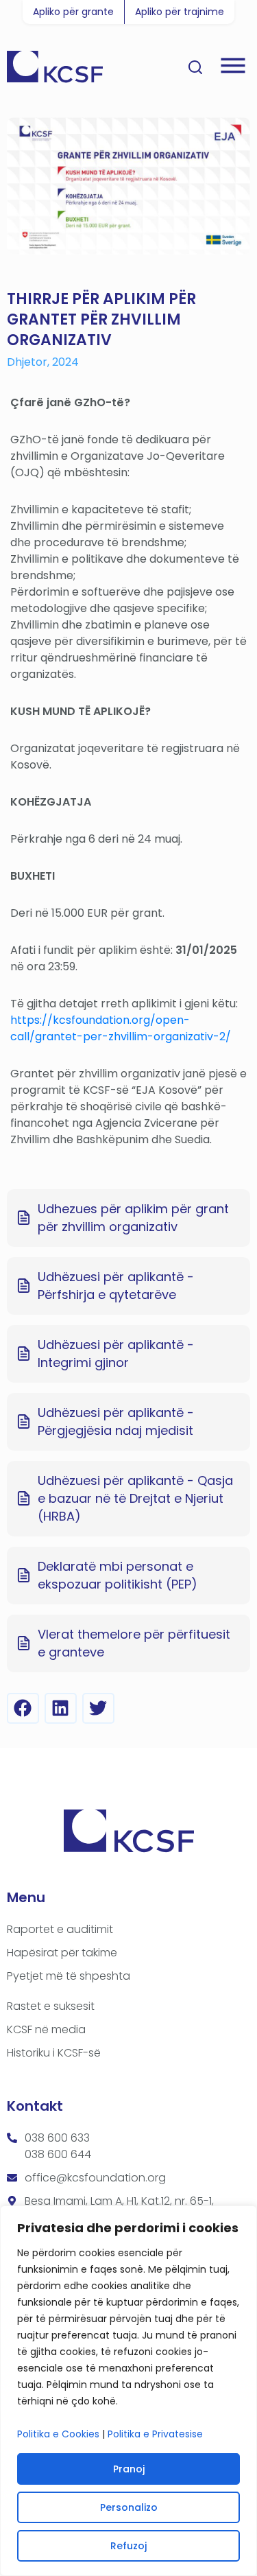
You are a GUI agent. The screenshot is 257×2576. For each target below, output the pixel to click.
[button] (23, 1708)
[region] (128, 2391)
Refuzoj (128, 2546)
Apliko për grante (73, 12)
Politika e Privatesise (155, 2434)
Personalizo (129, 2507)
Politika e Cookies (58, 2434)
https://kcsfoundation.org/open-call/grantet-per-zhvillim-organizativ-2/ (121, 1028)
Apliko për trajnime (180, 12)
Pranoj (129, 2469)
